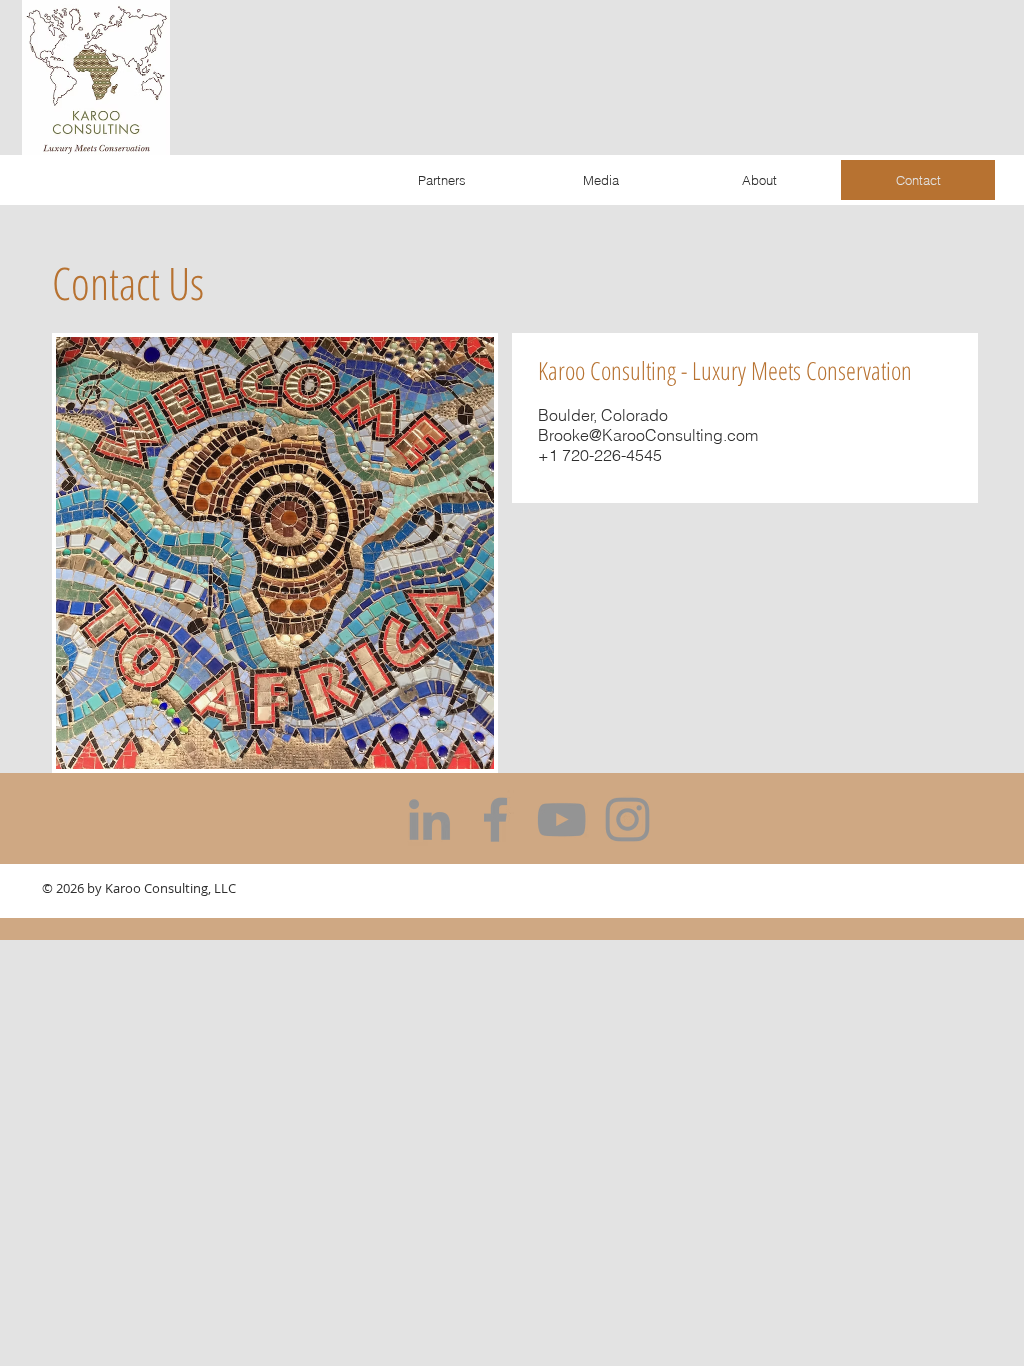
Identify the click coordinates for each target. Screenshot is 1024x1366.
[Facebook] (495, 819)
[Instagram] (627, 819)
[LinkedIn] (429, 819)
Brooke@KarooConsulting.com (648, 435)
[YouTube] (561, 819)
